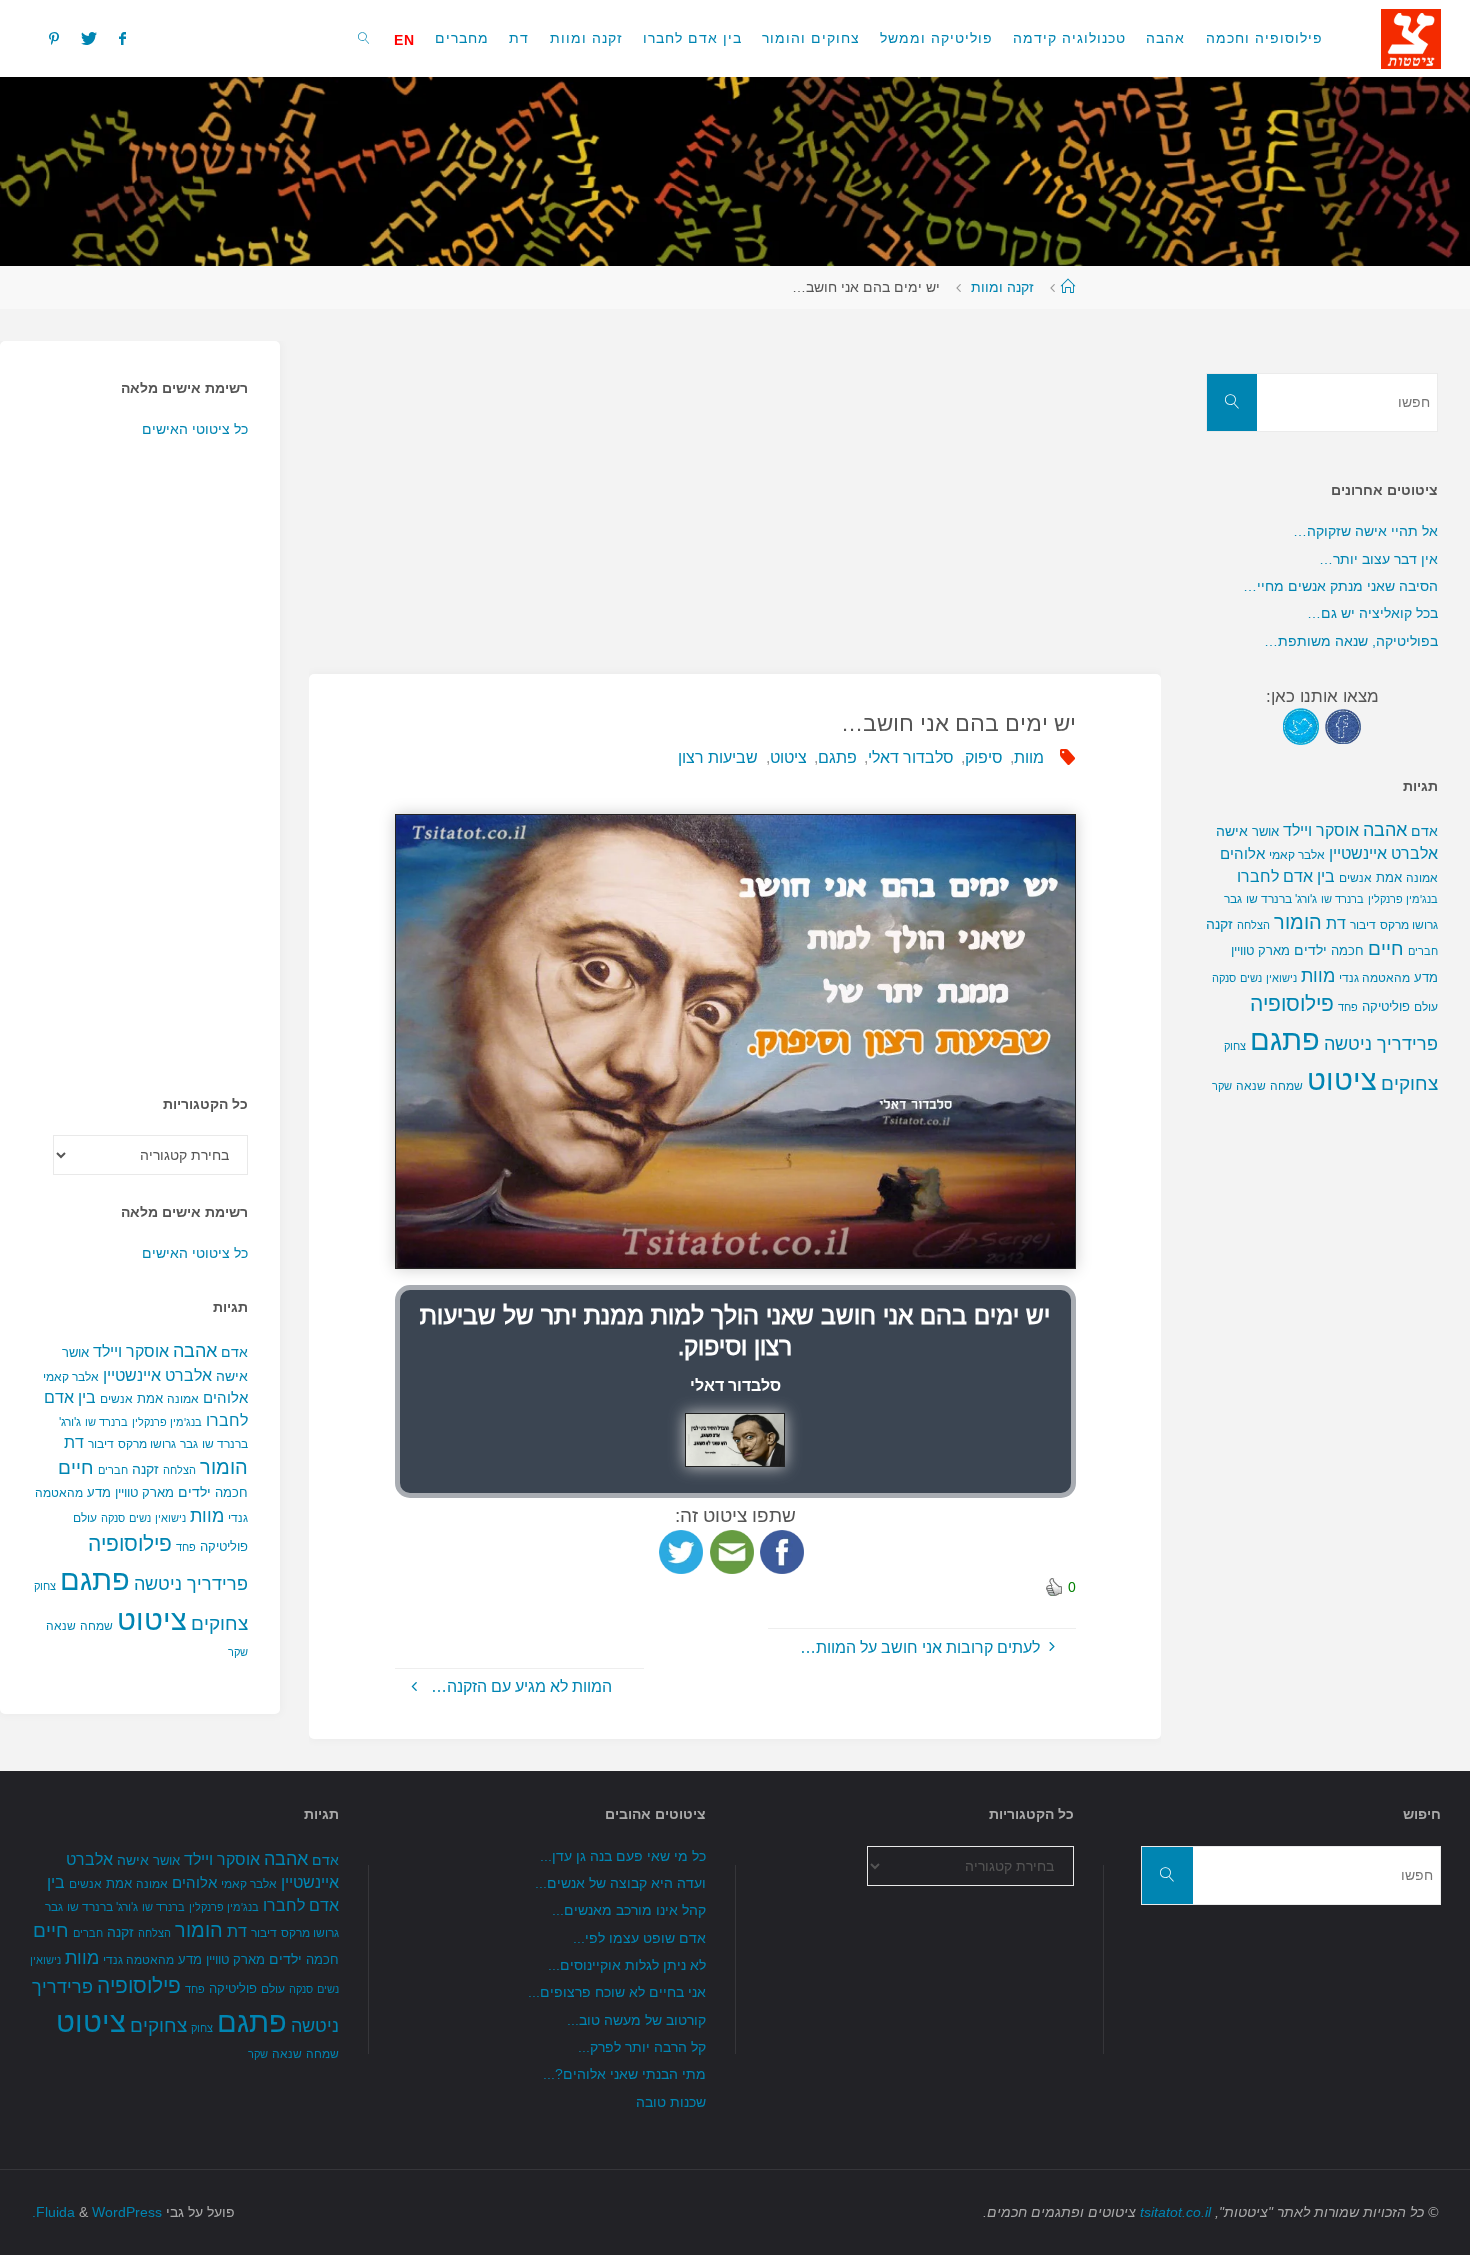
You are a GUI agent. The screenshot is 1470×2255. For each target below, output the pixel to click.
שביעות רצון (718, 757)
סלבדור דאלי (911, 757)
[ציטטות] (1411, 37)
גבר (189, 1444)
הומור (224, 1467)
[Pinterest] (53, 38)
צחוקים (219, 1623)
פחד (186, 1547)
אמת (150, 1398)
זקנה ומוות (1002, 287)
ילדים (194, 1492)
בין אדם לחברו (1286, 876)
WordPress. (97, 2212)
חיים (76, 1467)
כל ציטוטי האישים (195, 429)
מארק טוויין (144, 1492)
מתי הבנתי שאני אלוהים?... (624, 2074)
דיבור (101, 1444)
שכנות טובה (671, 2102)
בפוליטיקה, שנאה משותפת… (1351, 641)
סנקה (113, 1518)
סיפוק (984, 757)
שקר (238, 1652)
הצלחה (179, 1470)
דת (74, 1442)
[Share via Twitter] (681, 1550)
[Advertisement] (735, 481)
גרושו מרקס (147, 1444)
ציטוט (788, 757)
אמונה (183, 1399)
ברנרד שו (106, 1422)
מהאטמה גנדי (1374, 978)
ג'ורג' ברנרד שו (1281, 898)
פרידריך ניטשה (191, 1584)
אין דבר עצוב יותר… (1378, 559)
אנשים (116, 1399)
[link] (364, 37)
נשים (140, 1518)
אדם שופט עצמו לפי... (639, 1938)
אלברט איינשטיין (157, 1375)
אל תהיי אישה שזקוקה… (1365, 531)
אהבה (195, 1350)
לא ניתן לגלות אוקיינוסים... (627, 1965)
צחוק (45, 1586)
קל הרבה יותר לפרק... (642, 2047)
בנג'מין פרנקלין (167, 1422)
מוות (1029, 757)
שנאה (61, 1625)
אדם (234, 1352)
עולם (85, 1518)
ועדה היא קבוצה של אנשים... (620, 1883)
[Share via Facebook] (782, 1550)
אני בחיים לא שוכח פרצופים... (617, 1992)
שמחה (96, 1626)
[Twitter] (89, 38)
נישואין (170, 1518)
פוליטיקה (224, 1546)
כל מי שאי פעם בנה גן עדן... (623, 1856)
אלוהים (225, 1398)
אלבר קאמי (71, 1377)
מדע (99, 1492)
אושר (75, 1352)
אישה (232, 1376)
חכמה (231, 1492)
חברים (113, 1470)
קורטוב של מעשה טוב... (636, 2020)
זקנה (145, 1469)
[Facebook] (122, 38)
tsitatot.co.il (1175, 2212)
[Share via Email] (732, 1550)
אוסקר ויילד (131, 1351)
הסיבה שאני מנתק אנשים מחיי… (1340, 586)
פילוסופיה (130, 1544)
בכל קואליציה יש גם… (1372, 613)
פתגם (837, 757)
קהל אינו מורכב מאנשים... (629, 1910)
